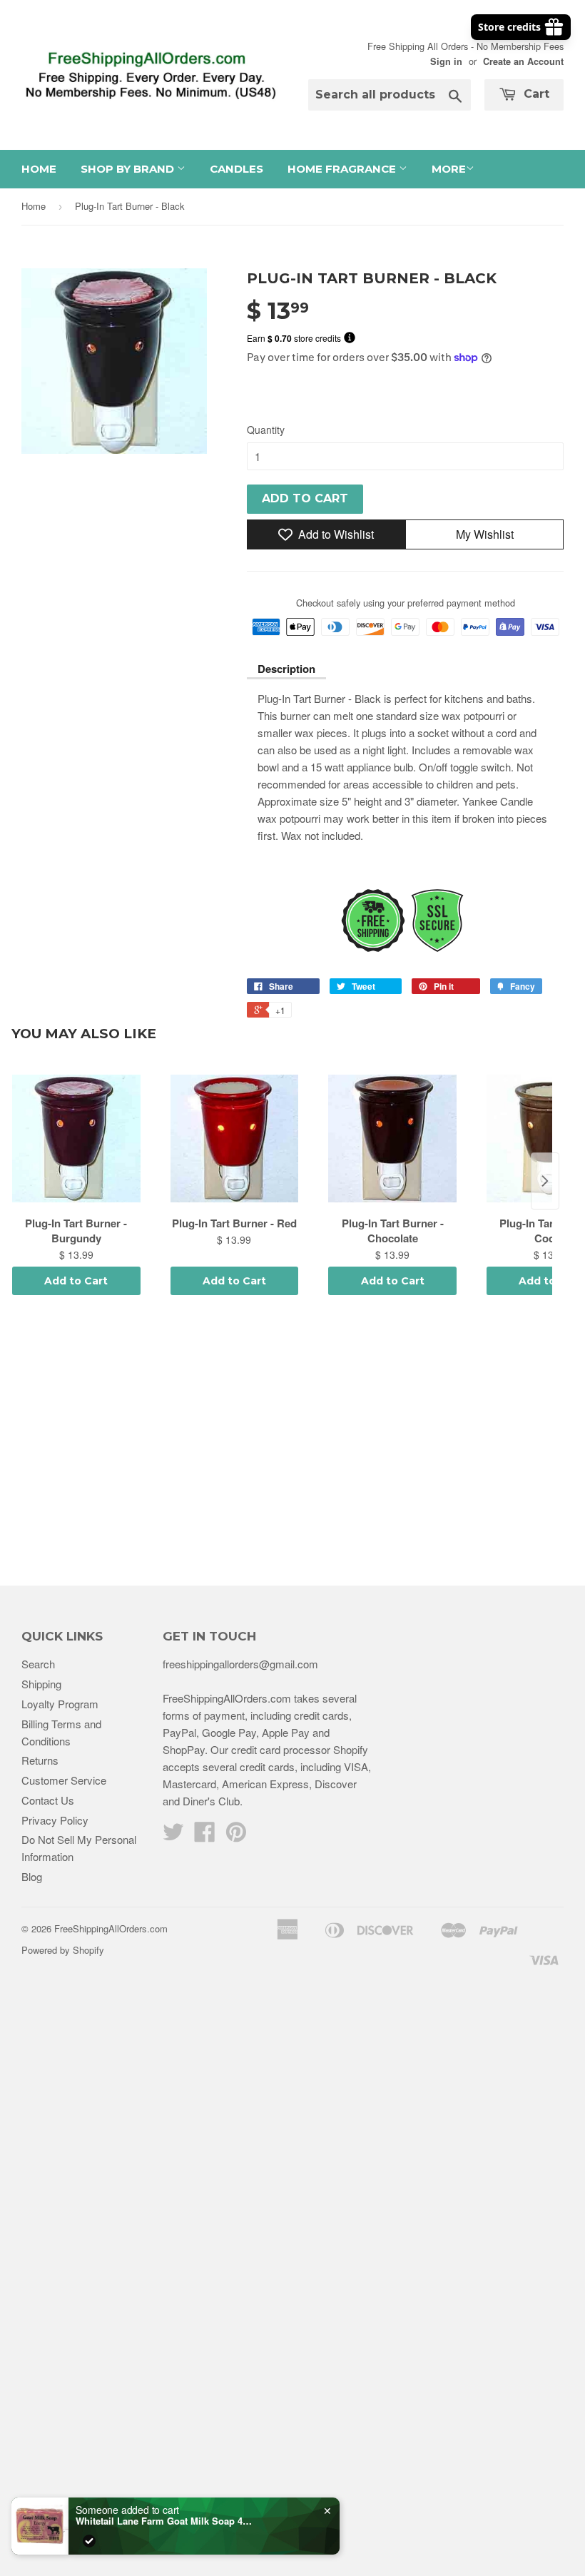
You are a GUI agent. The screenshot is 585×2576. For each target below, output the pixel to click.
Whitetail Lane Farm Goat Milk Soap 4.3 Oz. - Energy (165, 2521)
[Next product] (545, 1181)
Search (38, 1664)
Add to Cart (76, 1281)
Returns (40, 1760)
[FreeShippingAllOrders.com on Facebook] (205, 1836)
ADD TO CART (305, 498)
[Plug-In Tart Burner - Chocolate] (392, 1139)
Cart (535, 94)
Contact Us (48, 1800)
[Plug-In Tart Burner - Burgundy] (76, 1139)
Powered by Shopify (63, 1950)
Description (286, 669)
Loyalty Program (60, 1704)
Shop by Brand (129, 169)
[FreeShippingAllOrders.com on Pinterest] (236, 1836)
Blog (32, 1876)
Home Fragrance (343, 169)
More (449, 169)
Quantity (266, 430)
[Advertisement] (292, 1443)
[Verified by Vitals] (89, 2541)
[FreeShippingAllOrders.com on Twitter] (173, 1836)
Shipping (41, 1684)
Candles (236, 169)
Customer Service (64, 1780)
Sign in (446, 61)
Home (39, 169)
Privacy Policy (55, 1820)
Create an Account (523, 61)
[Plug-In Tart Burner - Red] (235, 1139)
